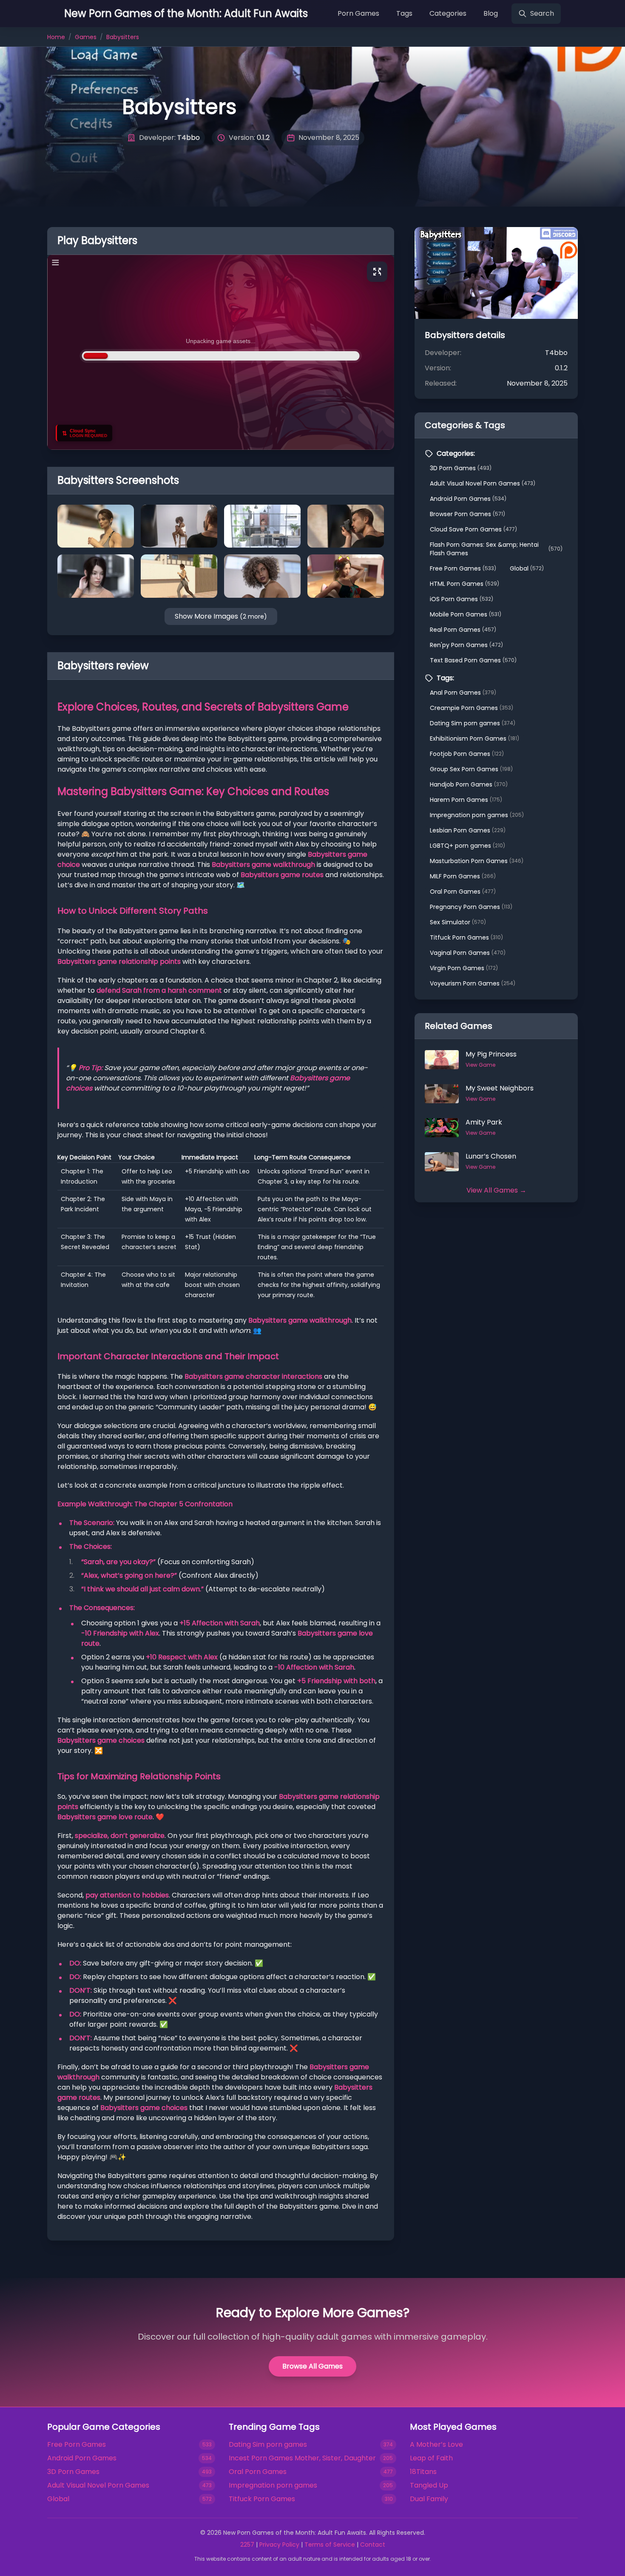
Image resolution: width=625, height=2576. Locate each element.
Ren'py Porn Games (466, 645)
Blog (491, 13)
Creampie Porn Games (472, 708)
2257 (247, 2545)
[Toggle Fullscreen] (377, 272)
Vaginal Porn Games (468, 953)
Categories (448, 13)
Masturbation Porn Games (477, 861)
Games (86, 37)
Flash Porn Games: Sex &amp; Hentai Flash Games (496, 549)
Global (527, 568)
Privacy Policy (279, 2545)
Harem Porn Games (466, 800)
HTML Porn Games (464, 584)
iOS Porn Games (462, 599)
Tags (404, 13)
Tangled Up (429, 2485)
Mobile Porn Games (466, 614)
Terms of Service (330, 2545)
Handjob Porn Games (469, 784)
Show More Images (221, 616)
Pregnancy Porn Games (471, 907)
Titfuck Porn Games (466, 937)
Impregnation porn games (477, 815)
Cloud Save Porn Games (473, 529)
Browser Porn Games (467, 514)
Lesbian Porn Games (468, 830)
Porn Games (358, 13)
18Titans (423, 2472)
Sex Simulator (458, 922)
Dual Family (429, 2499)
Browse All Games (312, 2366)
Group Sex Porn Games (471, 769)
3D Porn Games (461, 468)
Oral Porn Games (463, 892)
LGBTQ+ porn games (467, 846)
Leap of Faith (431, 2458)
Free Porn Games (463, 568)
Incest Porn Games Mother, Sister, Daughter (302, 2458)
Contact (373, 2545)
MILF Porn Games (463, 876)
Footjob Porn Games (467, 754)
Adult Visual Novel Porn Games (483, 483)
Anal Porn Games (463, 693)
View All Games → (496, 1190)
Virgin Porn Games (464, 968)
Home (56, 37)
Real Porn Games (463, 630)
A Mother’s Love (436, 2444)
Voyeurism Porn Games (473, 983)
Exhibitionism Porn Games (474, 738)
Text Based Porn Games (473, 660)
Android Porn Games (468, 499)
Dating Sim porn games (473, 723)
